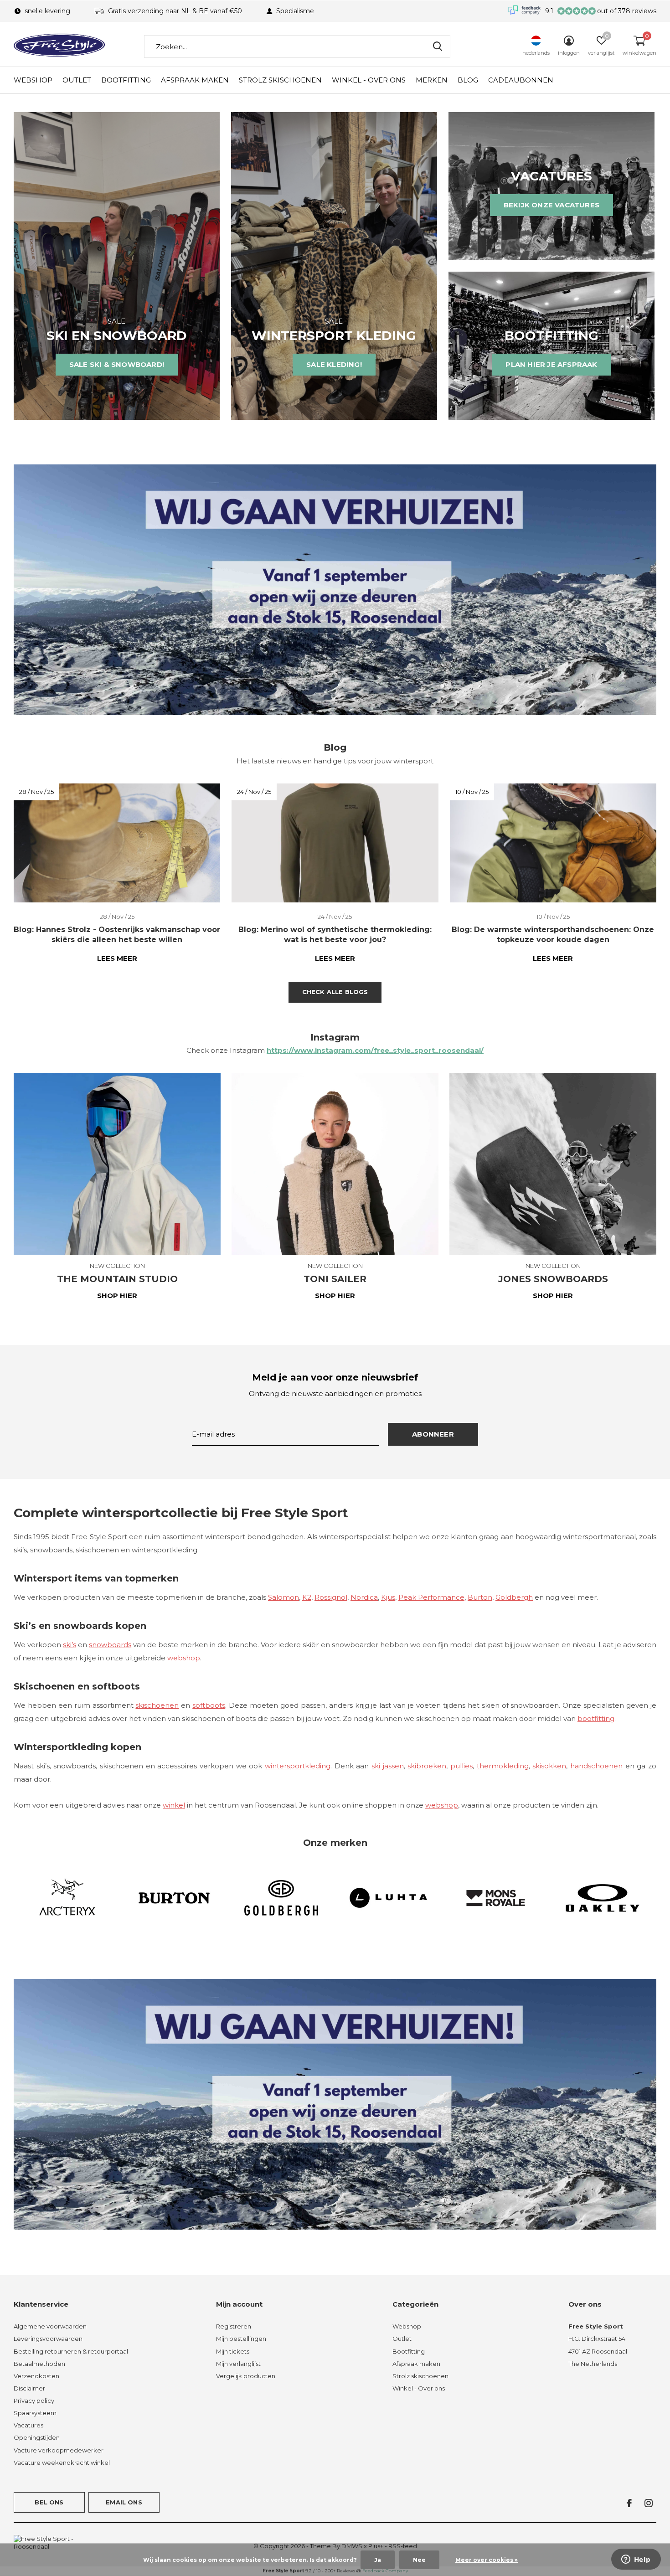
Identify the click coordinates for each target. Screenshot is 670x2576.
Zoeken (438, 46)
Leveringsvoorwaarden (48, 2339)
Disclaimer (29, 2388)
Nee (419, 2560)
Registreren (234, 2326)
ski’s (70, 1645)
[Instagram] (649, 2503)
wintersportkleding (298, 1766)
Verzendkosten (36, 2376)
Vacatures (28, 2425)
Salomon (283, 1597)
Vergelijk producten (246, 2376)
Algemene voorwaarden (50, 2326)
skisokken (549, 1766)
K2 (307, 1597)
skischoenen (157, 1705)
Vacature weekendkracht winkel (62, 2463)
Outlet (77, 80)
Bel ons (49, 2502)
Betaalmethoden (39, 2364)
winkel (174, 1805)
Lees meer (117, 958)
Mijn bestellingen (241, 2339)
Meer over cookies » (487, 2560)
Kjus (388, 1597)
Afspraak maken (195, 80)
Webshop (33, 80)
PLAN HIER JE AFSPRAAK (551, 364)
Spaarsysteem (35, 2413)
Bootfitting (126, 80)
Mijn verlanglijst (238, 2364)
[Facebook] (629, 2503)
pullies (461, 1766)
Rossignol (331, 1597)
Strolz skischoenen (280, 80)
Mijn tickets (233, 2351)
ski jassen (388, 1766)
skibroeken (427, 1766)
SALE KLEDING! (334, 364)
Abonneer (433, 1434)
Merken (432, 80)
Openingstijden (37, 2437)
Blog (468, 80)
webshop (184, 1658)
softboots (209, 1705)
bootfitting (596, 1718)
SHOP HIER (117, 1296)
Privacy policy (34, 2401)
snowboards (110, 1645)
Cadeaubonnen (521, 80)
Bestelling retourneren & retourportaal (71, 2351)
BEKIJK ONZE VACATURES (551, 205)
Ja (378, 2560)
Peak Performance (431, 1597)
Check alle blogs (335, 992)
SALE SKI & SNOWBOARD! (117, 364)
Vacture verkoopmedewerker (59, 2450)
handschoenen (596, 1766)
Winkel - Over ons (369, 80)
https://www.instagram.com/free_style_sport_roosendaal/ (375, 1050)
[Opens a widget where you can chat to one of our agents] (636, 2560)
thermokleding (503, 1766)
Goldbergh (514, 1597)
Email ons (124, 2502)
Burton (480, 1597)
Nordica (364, 1597)
